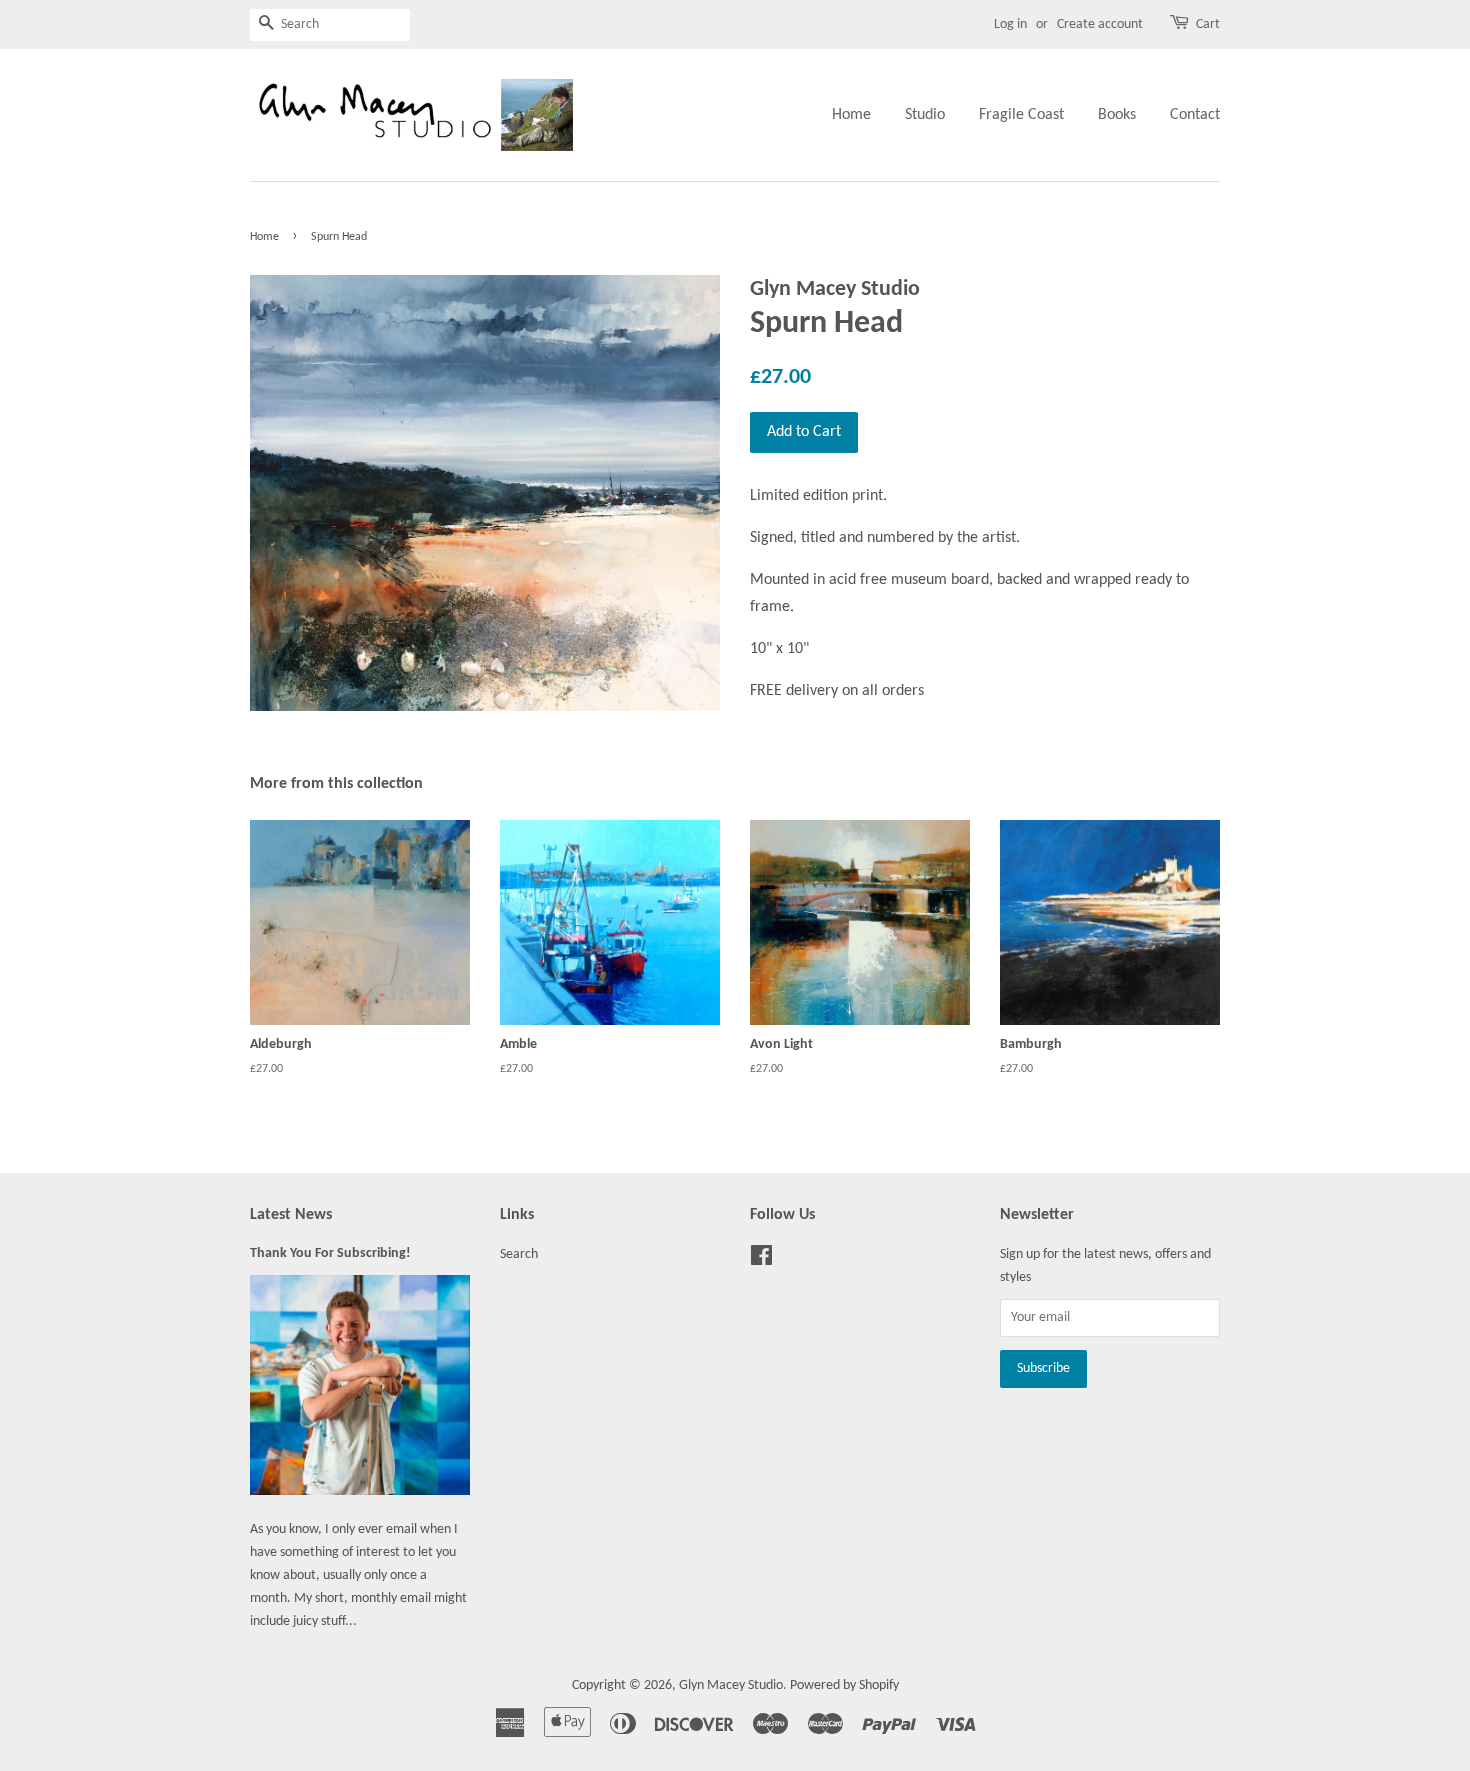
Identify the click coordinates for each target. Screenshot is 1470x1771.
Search (519, 1254)
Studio (925, 115)
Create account (1100, 24)
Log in (1010, 24)
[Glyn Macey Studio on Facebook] (761, 1260)
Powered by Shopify (844, 1685)
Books (1117, 115)
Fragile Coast (1021, 115)
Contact (1195, 115)
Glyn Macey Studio (731, 1685)
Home (851, 115)
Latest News (291, 1215)
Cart (1208, 24)
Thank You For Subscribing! (330, 1253)
